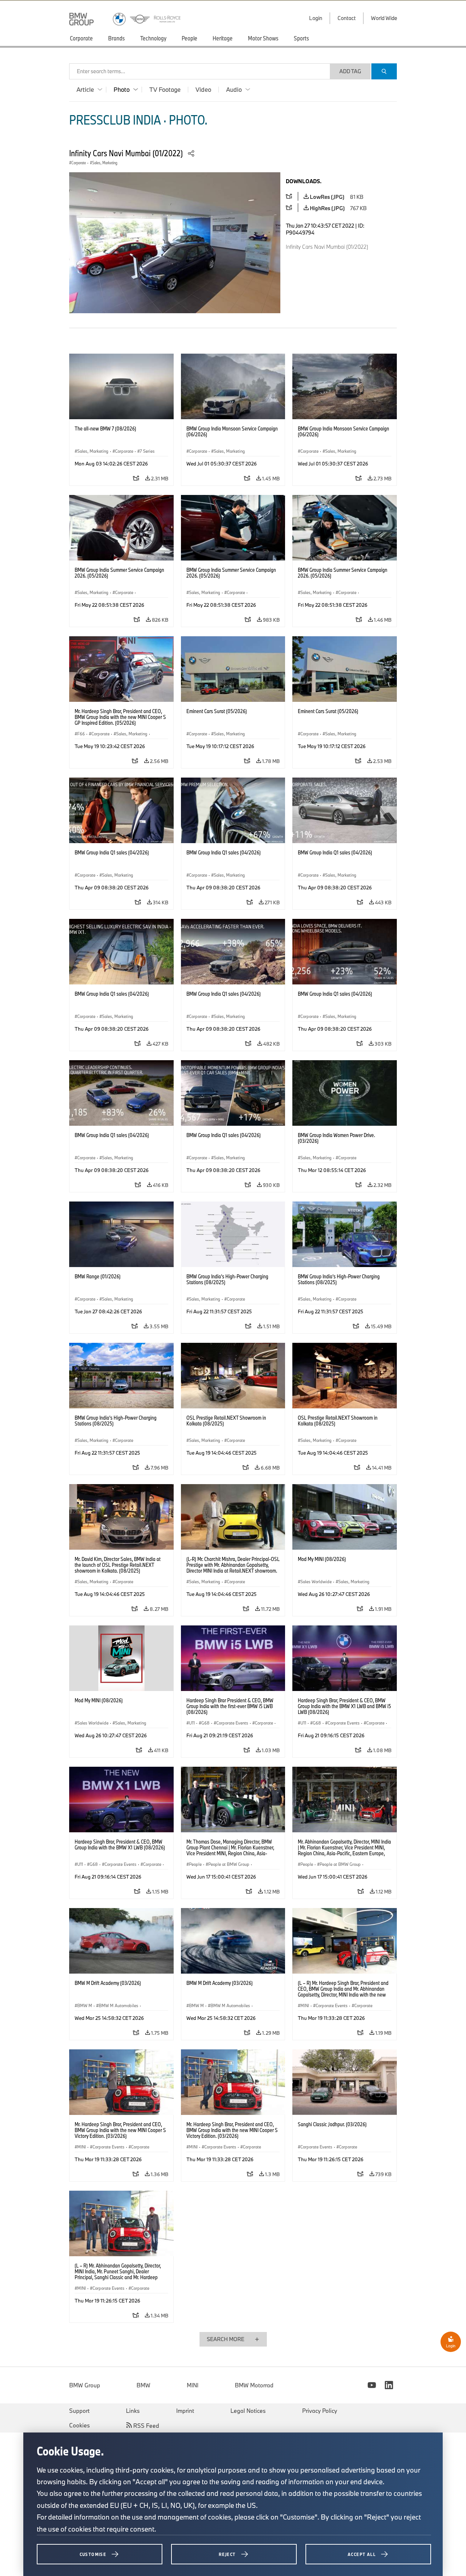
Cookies (80, 2425)
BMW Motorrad (254, 2385)
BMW (143, 2385)
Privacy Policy (320, 2411)
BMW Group (85, 2385)
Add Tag (350, 71)
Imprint (185, 2411)
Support (79, 2411)
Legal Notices (248, 2411)
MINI (193, 2385)
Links (133, 2411)
